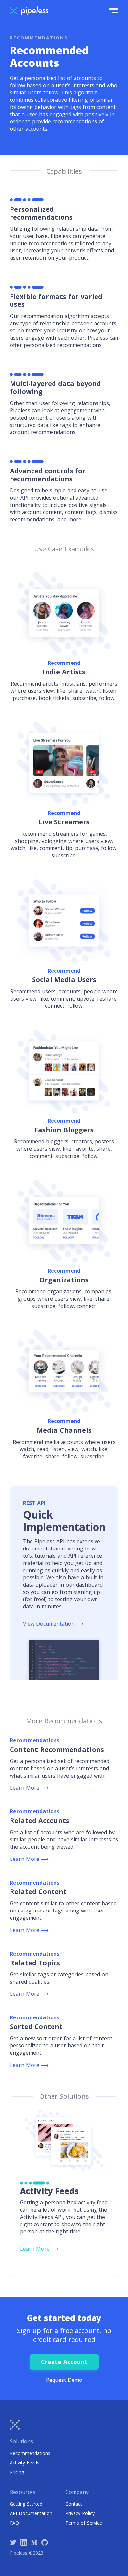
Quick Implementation (64, 1521)
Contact (74, 2504)
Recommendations (30, 2453)
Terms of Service (84, 2523)
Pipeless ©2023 (27, 2553)
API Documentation (31, 2513)
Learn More (29, 1788)
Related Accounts (40, 1821)
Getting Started (26, 2504)
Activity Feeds (25, 2463)
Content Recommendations (57, 1749)
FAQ (14, 2523)
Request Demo (64, 2380)
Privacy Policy (80, 2513)
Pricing (17, 2472)
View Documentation (53, 1624)
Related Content (38, 1892)
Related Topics (35, 1963)
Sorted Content (36, 2027)
